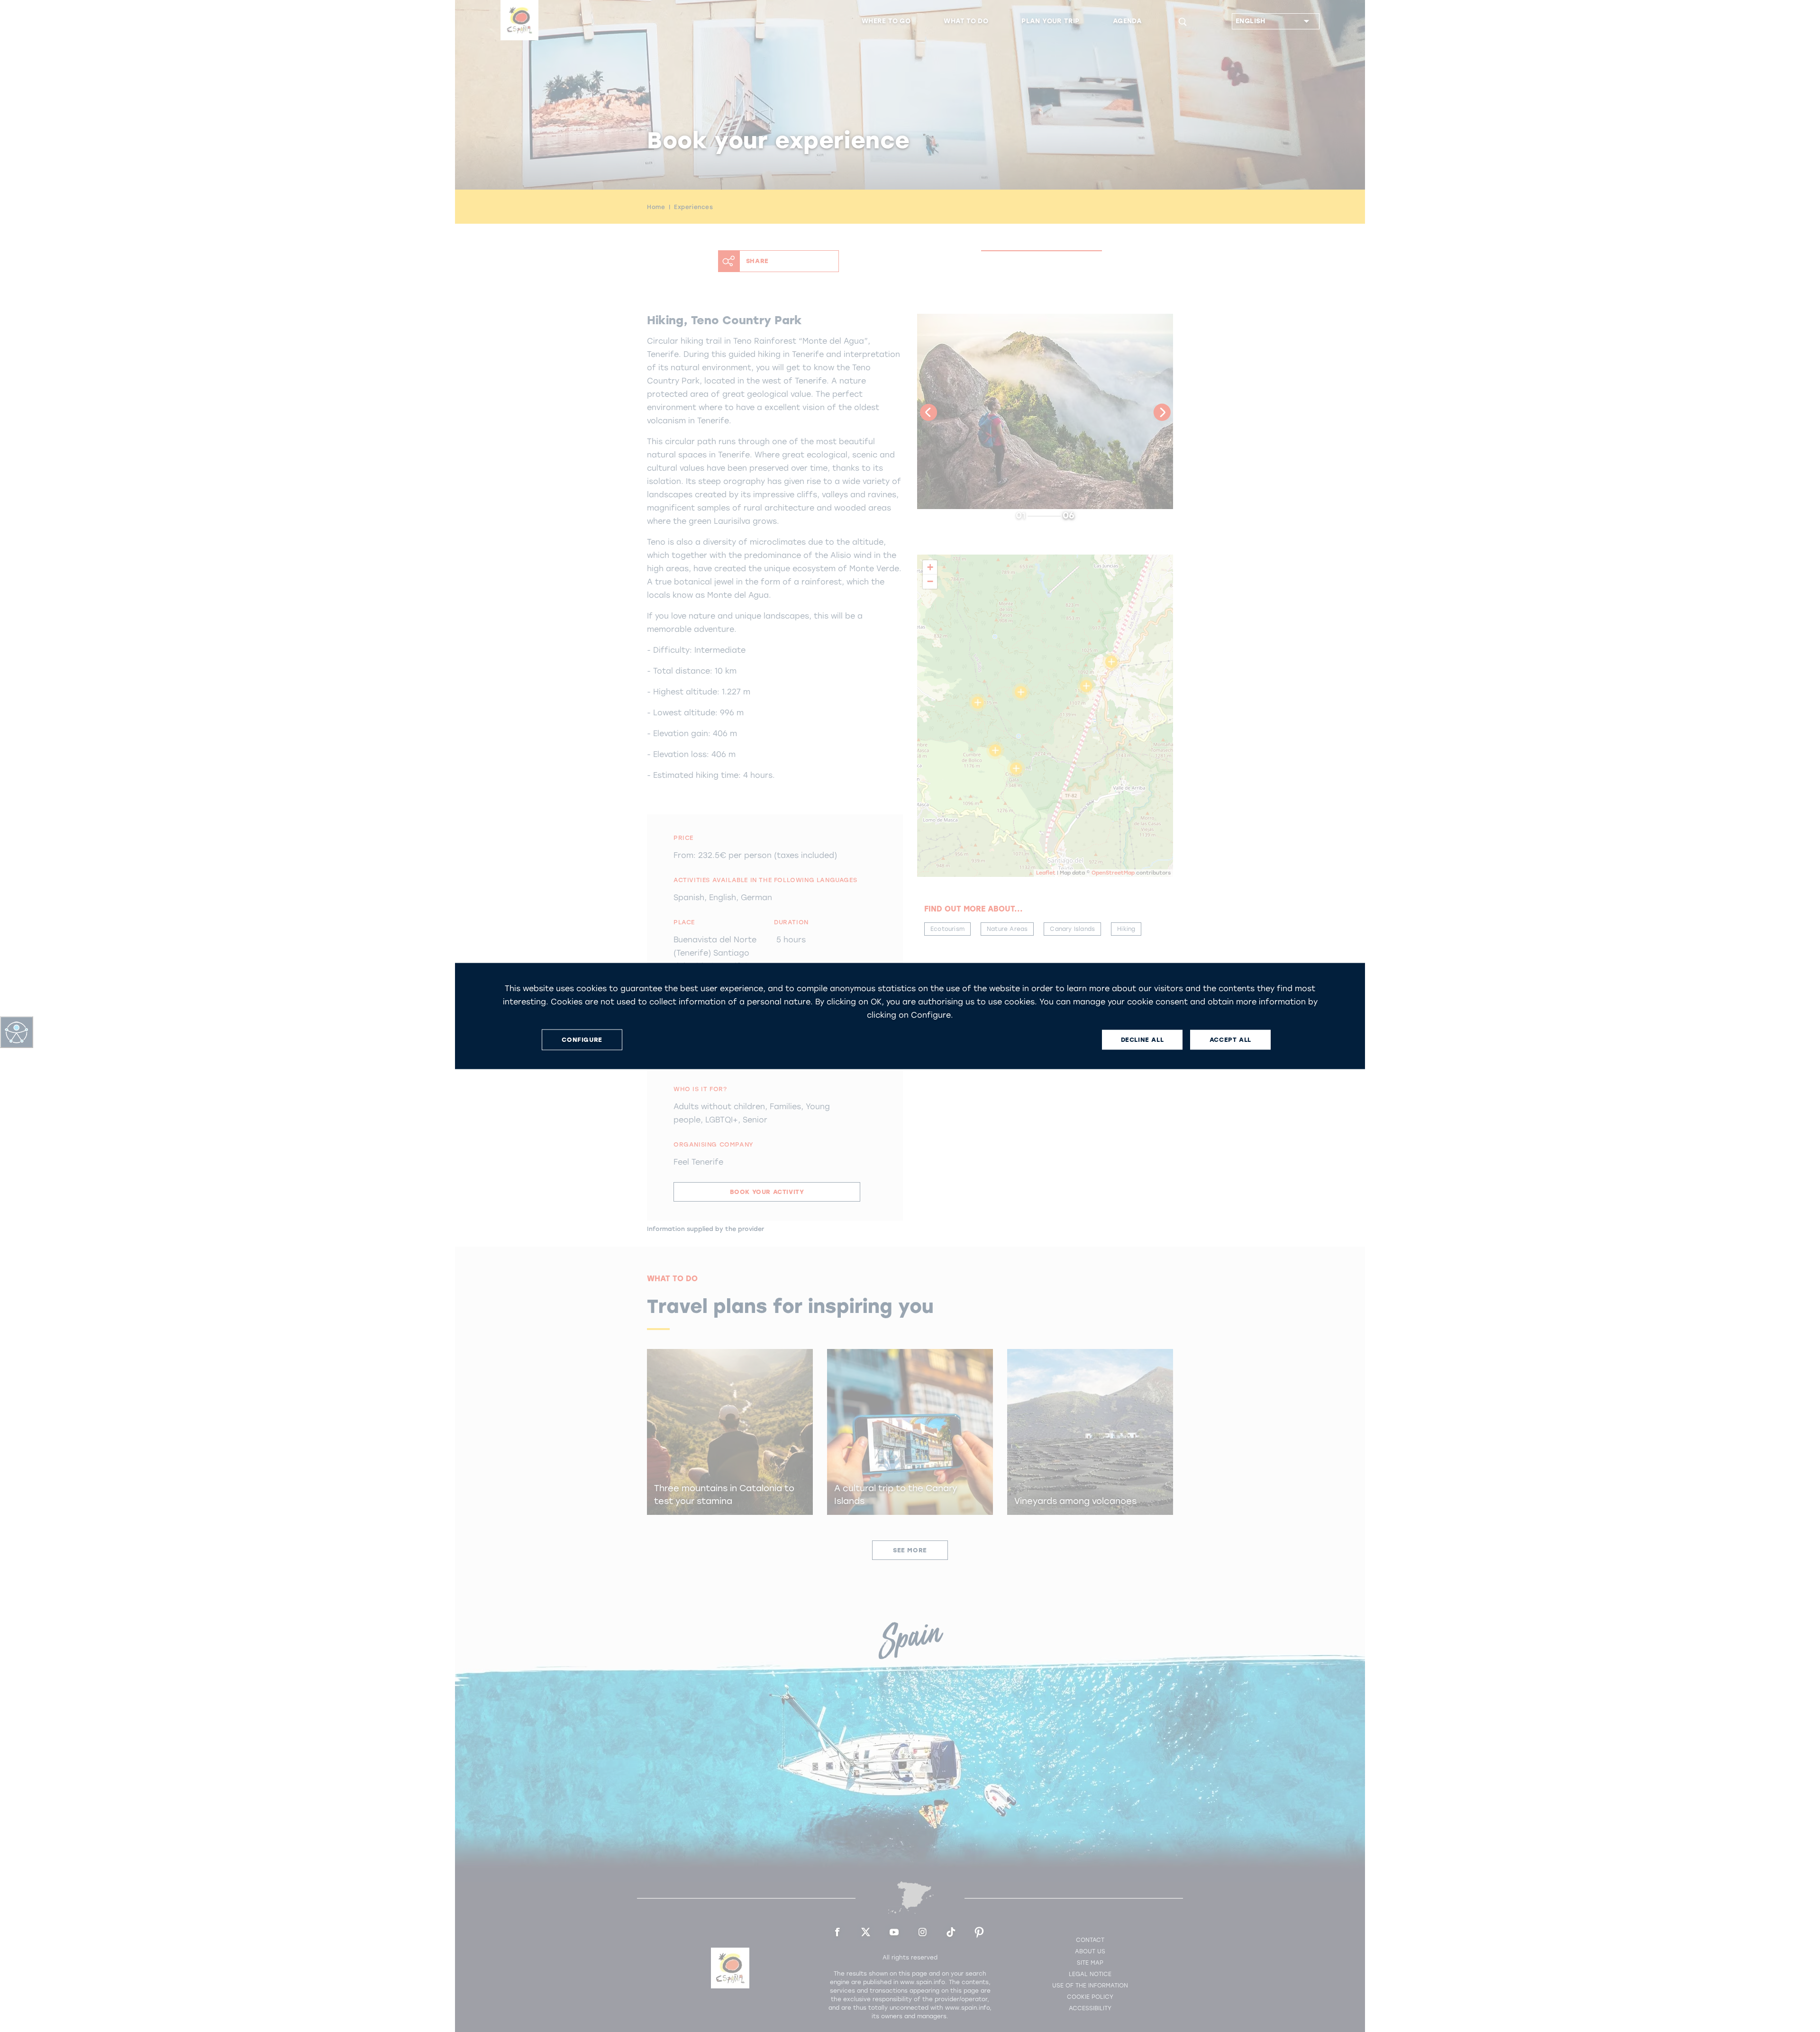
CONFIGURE (582, 1040)
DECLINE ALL (1142, 1040)
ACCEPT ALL (1230, 1040)
